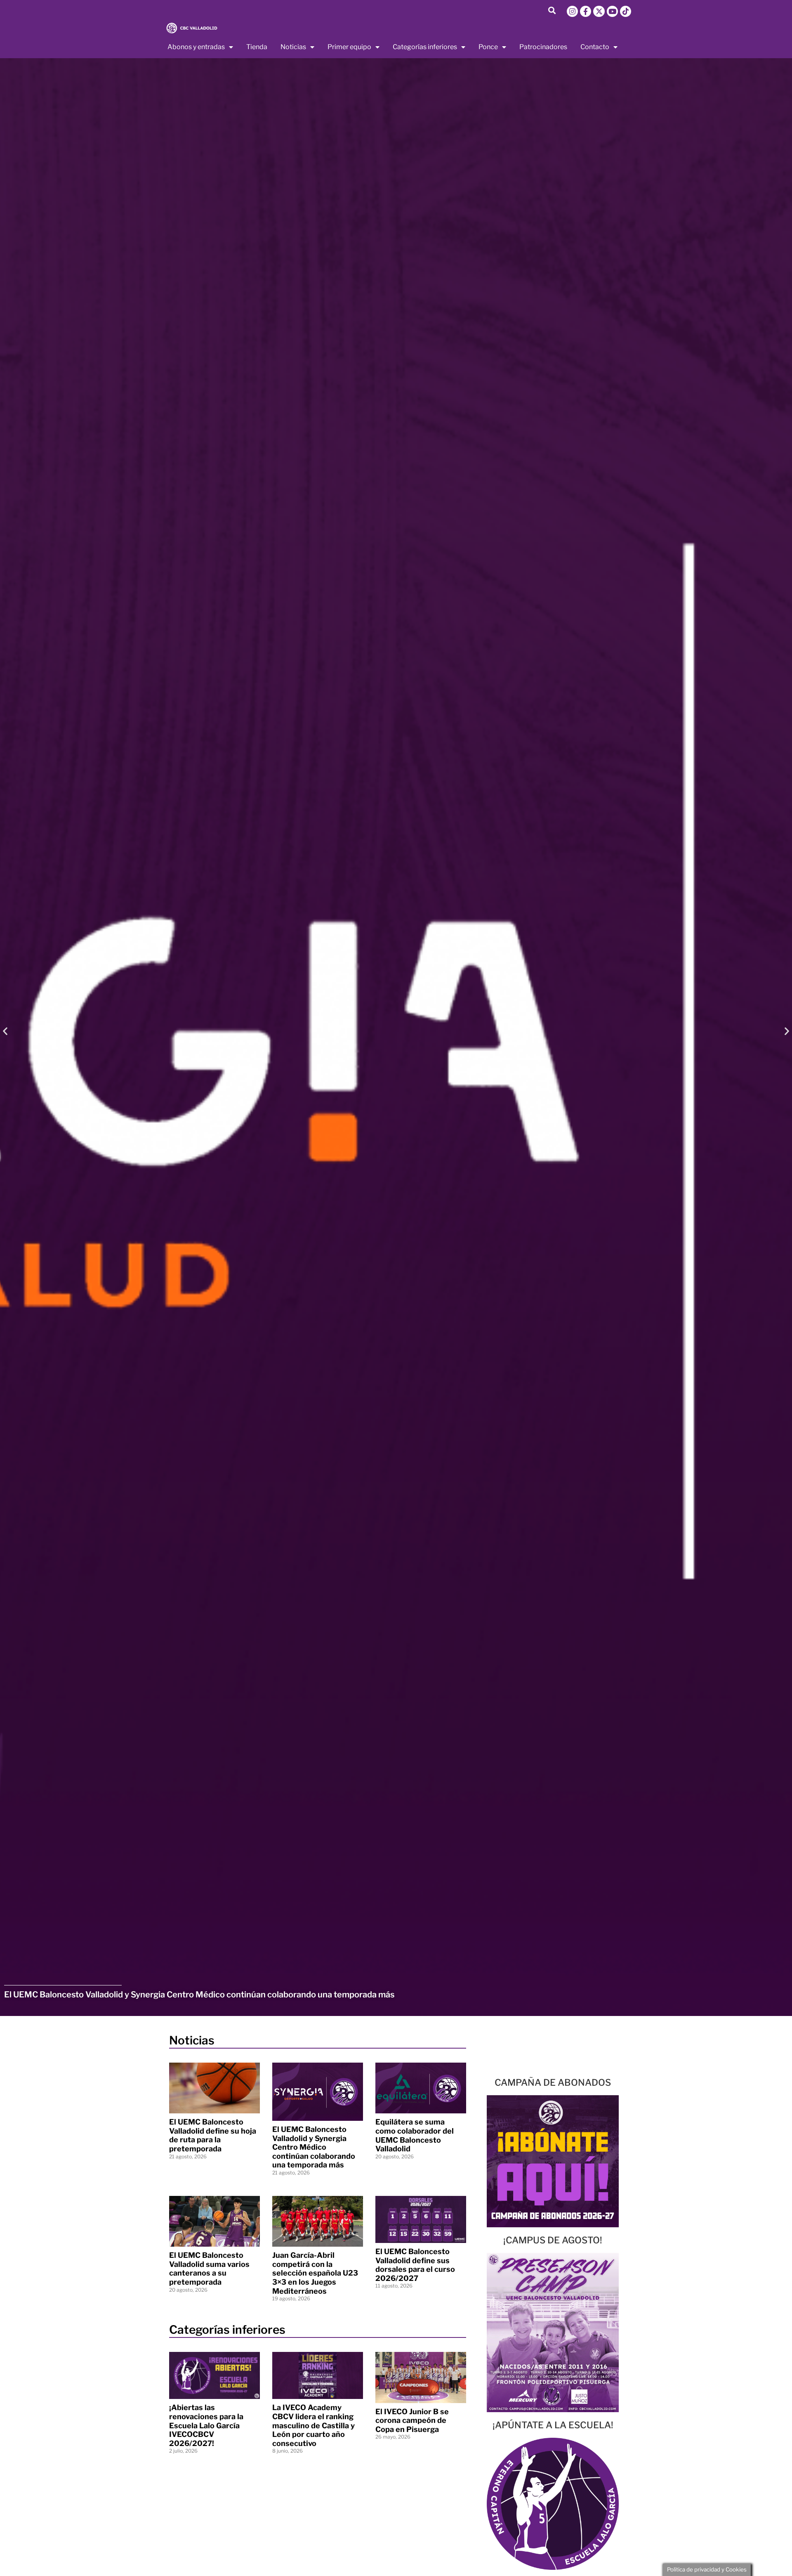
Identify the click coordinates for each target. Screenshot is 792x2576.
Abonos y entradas (196, 47)
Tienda (257, 47)
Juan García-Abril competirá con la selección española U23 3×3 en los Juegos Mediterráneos (315, 2273)
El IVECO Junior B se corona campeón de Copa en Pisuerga (412, 2420)
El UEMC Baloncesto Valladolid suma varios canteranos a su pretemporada (209, 2269)
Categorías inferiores (425, 47)
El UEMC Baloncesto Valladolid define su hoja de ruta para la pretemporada (213, 2135)
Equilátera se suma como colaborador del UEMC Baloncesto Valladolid (415, 2135)
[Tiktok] (626, 11)
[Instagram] (572, 11)
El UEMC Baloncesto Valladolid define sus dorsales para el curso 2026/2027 (415, 2265)
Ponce (488, 47)
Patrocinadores (543, 47)
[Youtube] (612, 11)
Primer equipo (349, 47)
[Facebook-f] (586, 11)
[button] (552, 10)
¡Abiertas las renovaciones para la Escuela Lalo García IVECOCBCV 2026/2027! (206, 2425)
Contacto (595, 47)
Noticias (293, 47)
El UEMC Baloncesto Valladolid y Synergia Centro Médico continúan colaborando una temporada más (314, 2147)
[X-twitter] (599, 11)
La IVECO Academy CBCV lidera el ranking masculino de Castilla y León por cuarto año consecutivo (313, 2425)
